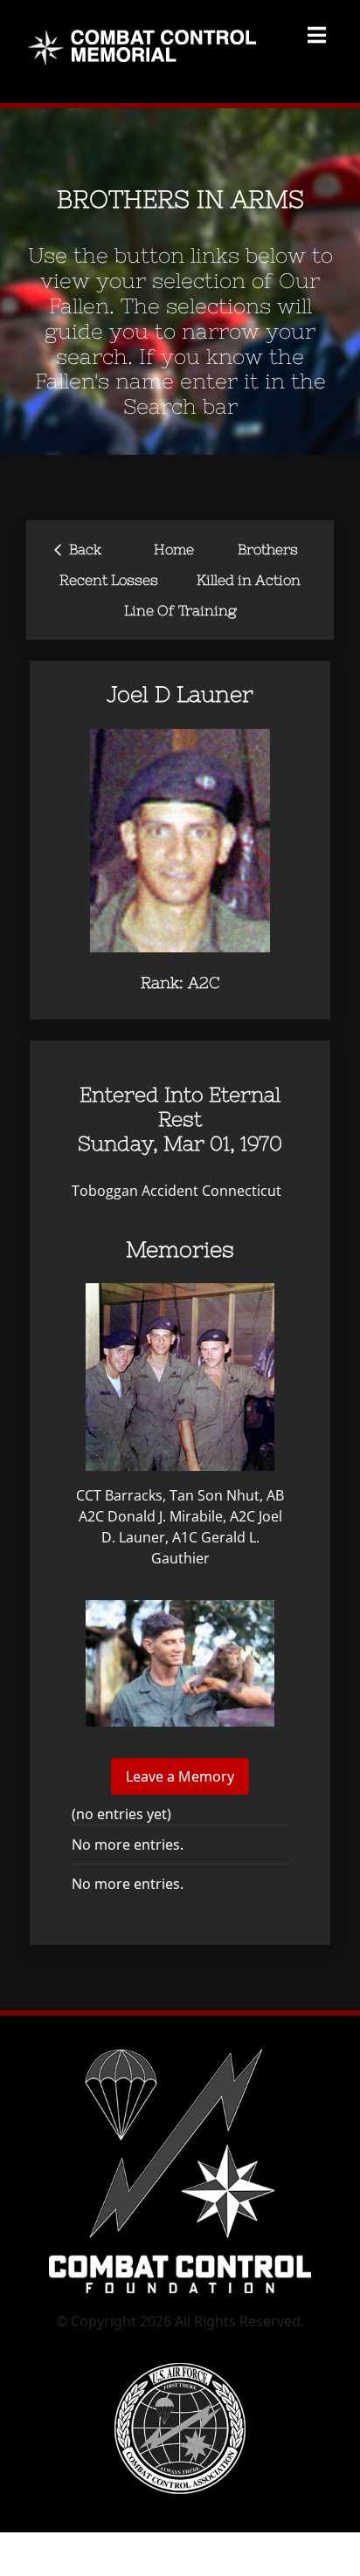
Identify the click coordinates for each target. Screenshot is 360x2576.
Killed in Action (249, 580)
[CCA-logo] (180, 2370)
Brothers (268, 549)
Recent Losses (109, 580)
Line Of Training (180, 610)
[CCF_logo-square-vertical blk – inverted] (180, 2044)
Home (174, 549)
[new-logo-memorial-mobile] (145, 33)
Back (78, 548)
